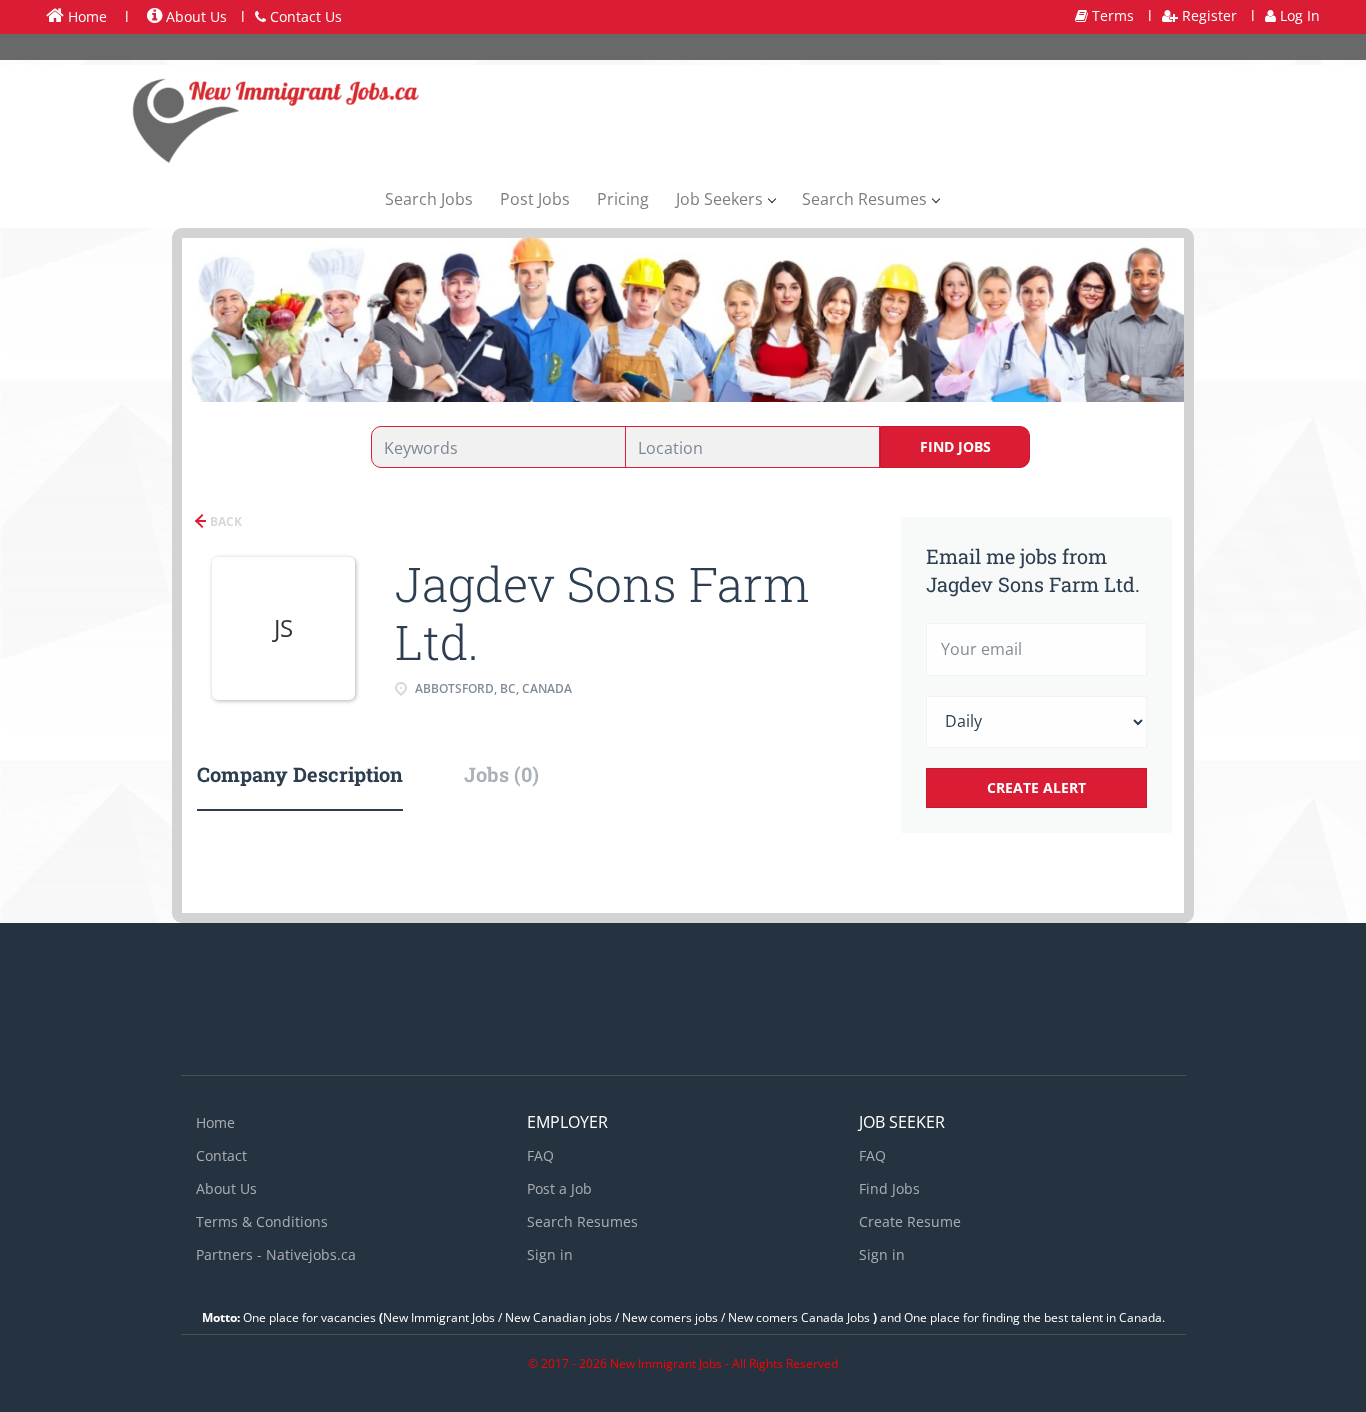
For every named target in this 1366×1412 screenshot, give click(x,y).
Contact (221, 1155)
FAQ (540, 1155)
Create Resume (910, 1221)
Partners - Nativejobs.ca (276, 1254)
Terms (1111, 15)
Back (224, 521)
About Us (194, 16)
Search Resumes (582, 1221)
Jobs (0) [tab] (501, 774)
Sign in (550, 1254)
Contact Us (304, 16)
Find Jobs (955, 446)
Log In (1298, 15)
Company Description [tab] (300, 774)
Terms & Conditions (262, 1221)
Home (85, 16)
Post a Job (559, 1188)
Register (1207, 15)
